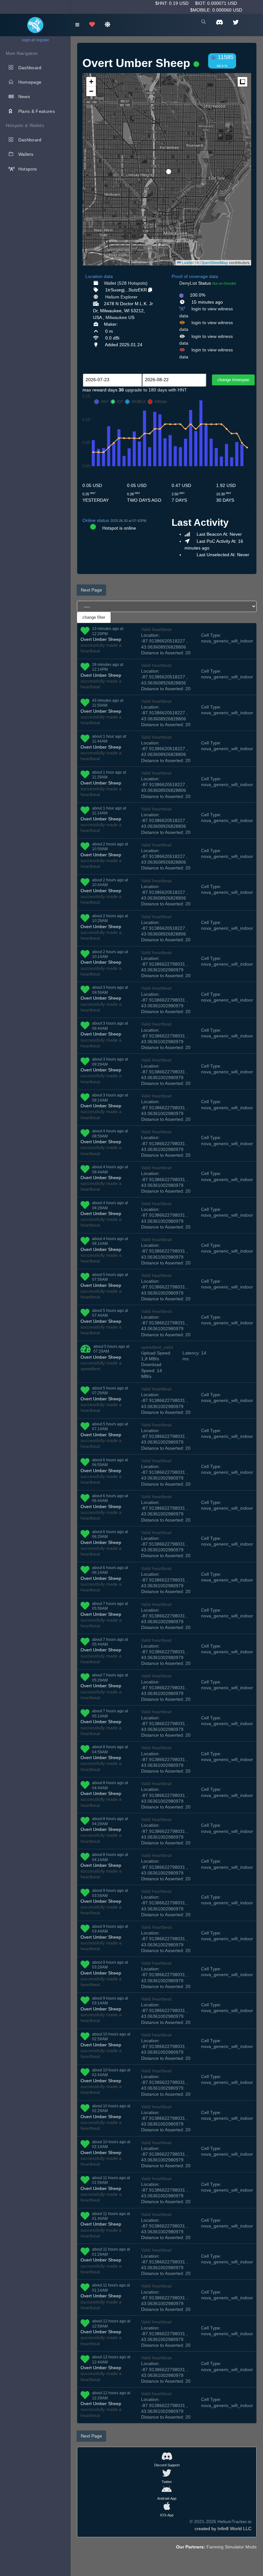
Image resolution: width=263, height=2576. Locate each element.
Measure (242, 82)
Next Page (91, 590)
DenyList (188, 283)
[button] (166, 169)
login (26, 40)
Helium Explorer (121, 297)
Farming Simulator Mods (232, 2547)
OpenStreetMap (214, 262)
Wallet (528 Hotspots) (126, 283)
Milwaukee (116, 317)
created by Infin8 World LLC (223, 2529)
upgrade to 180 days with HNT (156, 390)
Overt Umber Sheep (101, 639)
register (42, 40)
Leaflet (187, 262)
